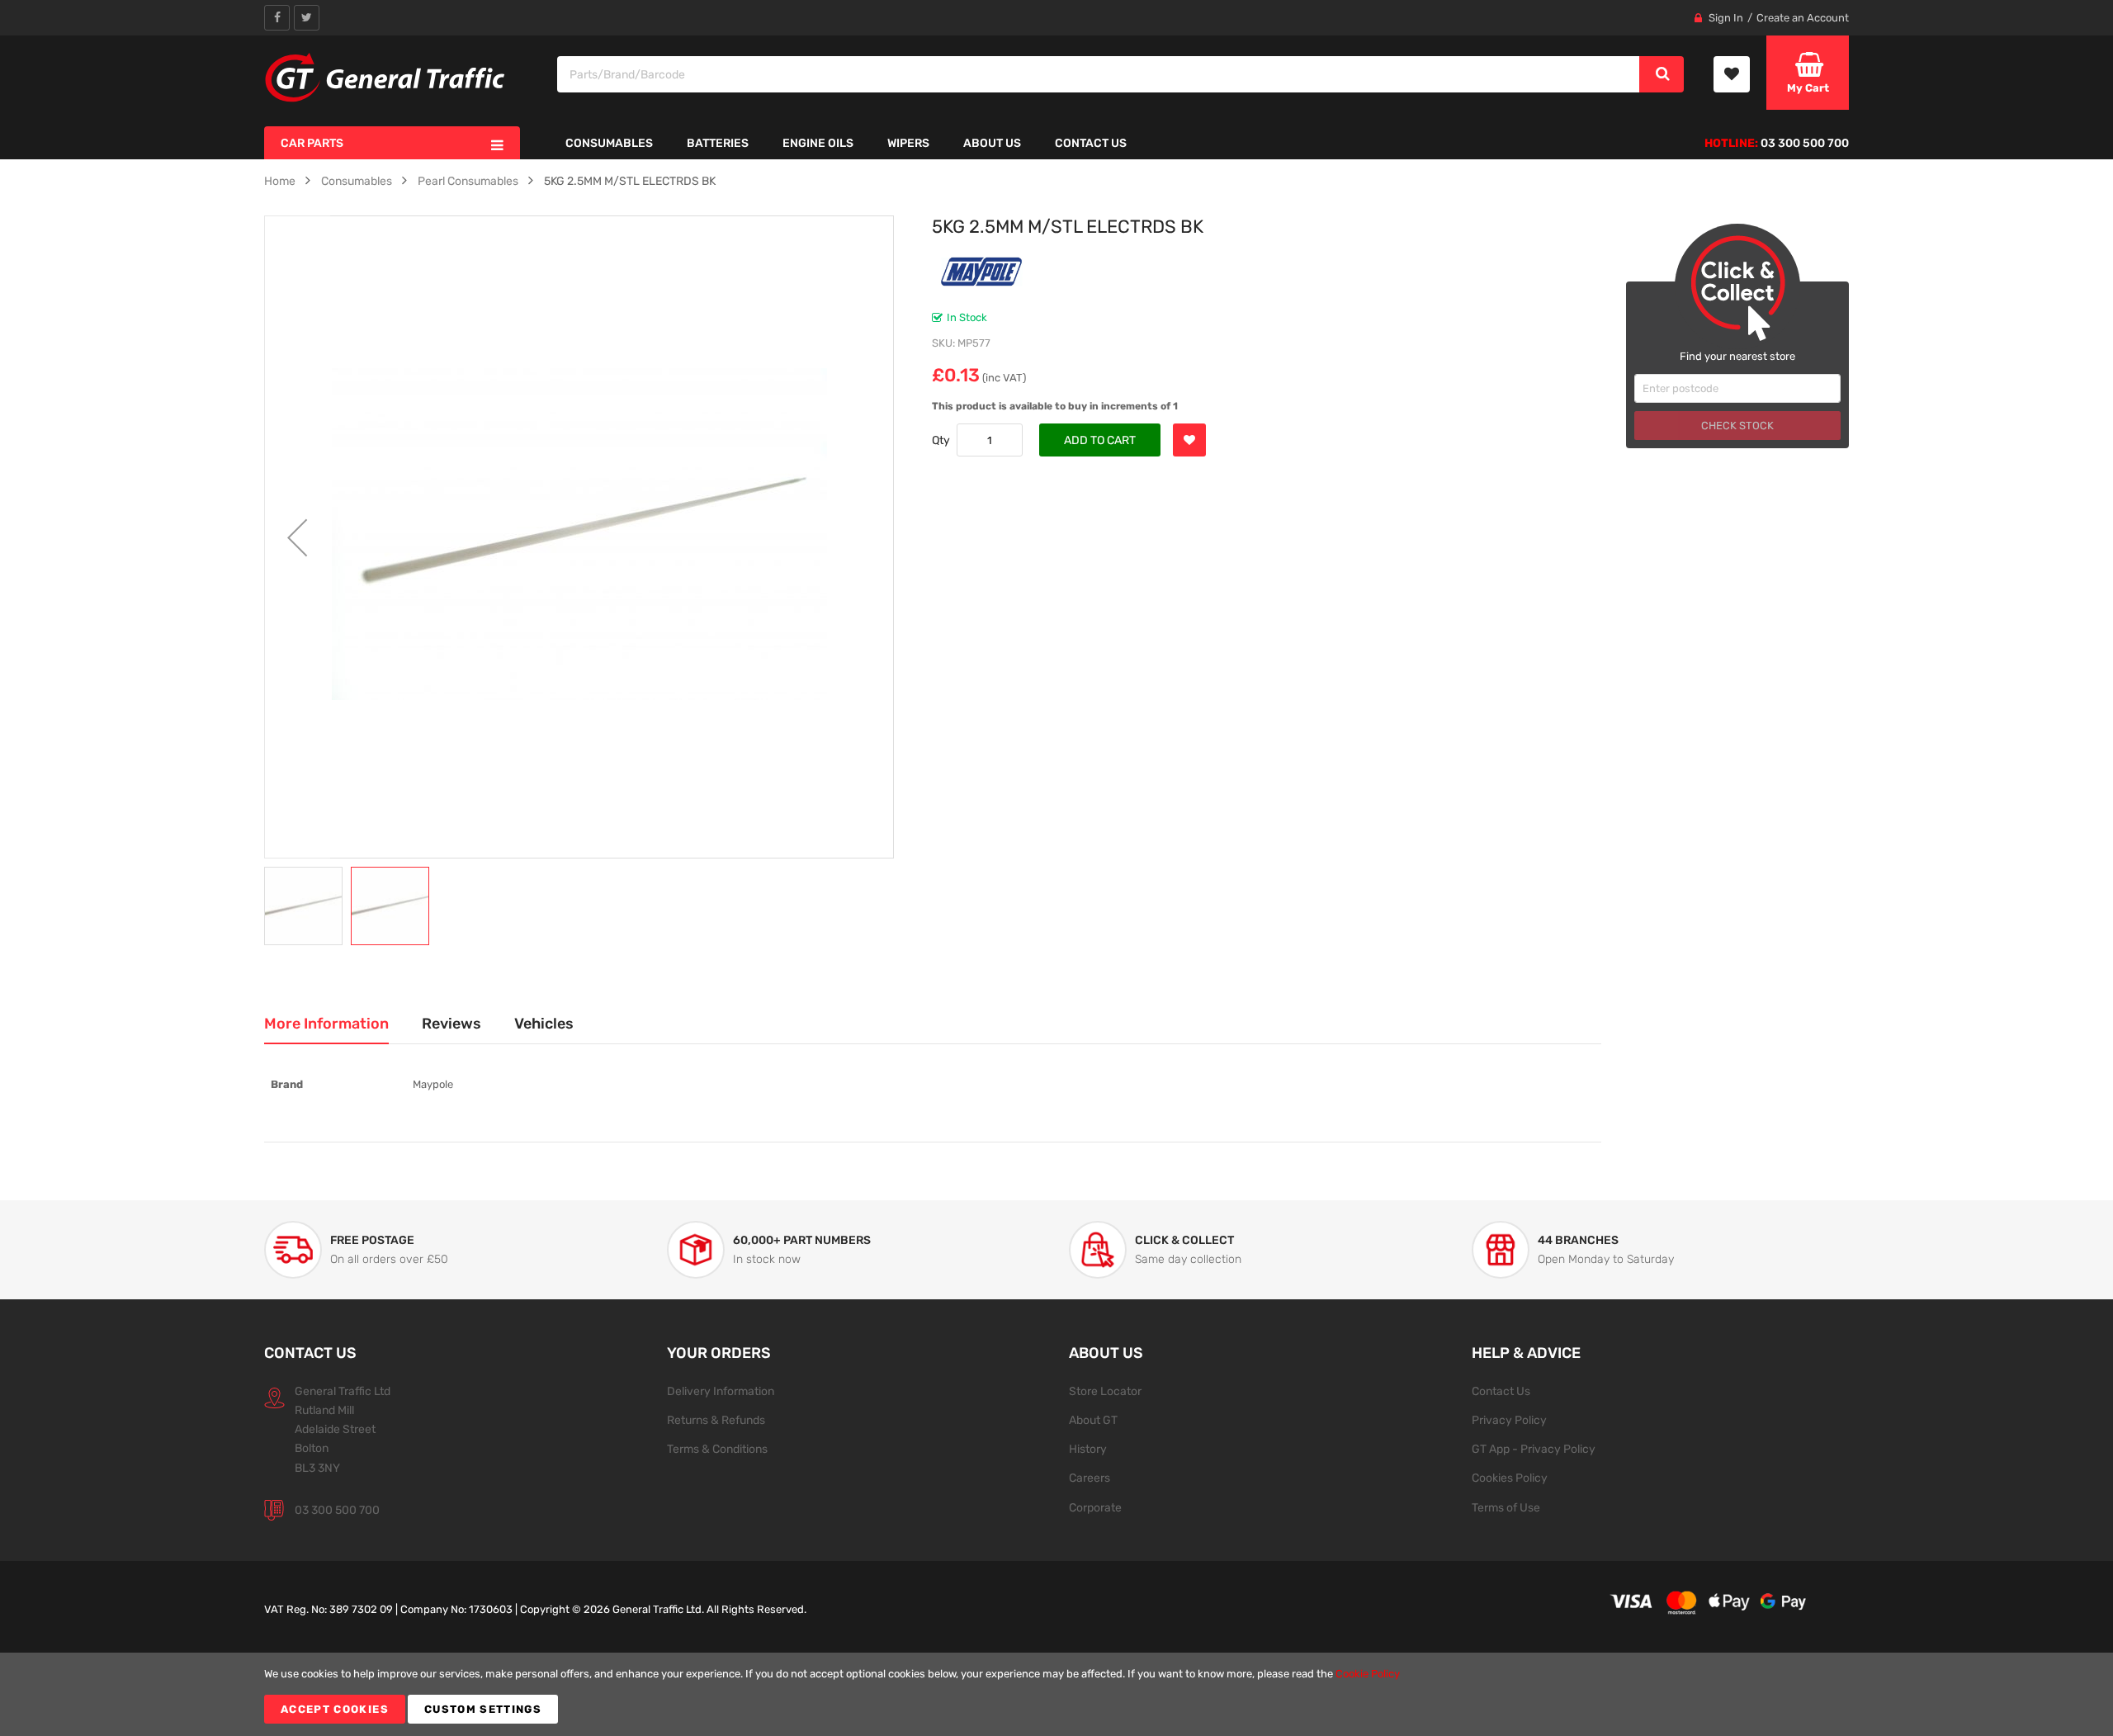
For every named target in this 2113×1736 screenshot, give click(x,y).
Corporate (1095, 1507)
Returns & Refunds (716, 1420)
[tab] (326, 1024)
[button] (297, 537)
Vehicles (544, 1023)
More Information (326, 1023)
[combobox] (1099, 74)
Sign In (1726, 18)
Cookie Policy (1368, 1674)
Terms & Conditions (717, 1449)
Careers (1090, 1478)
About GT (1093, 1420)
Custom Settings (483, 1709)
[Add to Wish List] (1189, 440)
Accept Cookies (335, 1709)
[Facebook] (277, 18)
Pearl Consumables (468, 181)
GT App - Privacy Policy (1534, 1449)
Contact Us (1501, 1391)
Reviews (451, 1023)
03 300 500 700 (337, 1510)
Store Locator (1105, 1391)
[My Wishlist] (1732, 74)
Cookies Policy (1510, 1478)
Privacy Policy (1509, 1420)
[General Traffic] (386, 78)
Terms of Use (1506, 1507)
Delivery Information (721, 1391)
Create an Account (1803, 18)
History (1088, 1449)
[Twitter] (307, 18)
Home (280, 181)
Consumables (357, 181)
